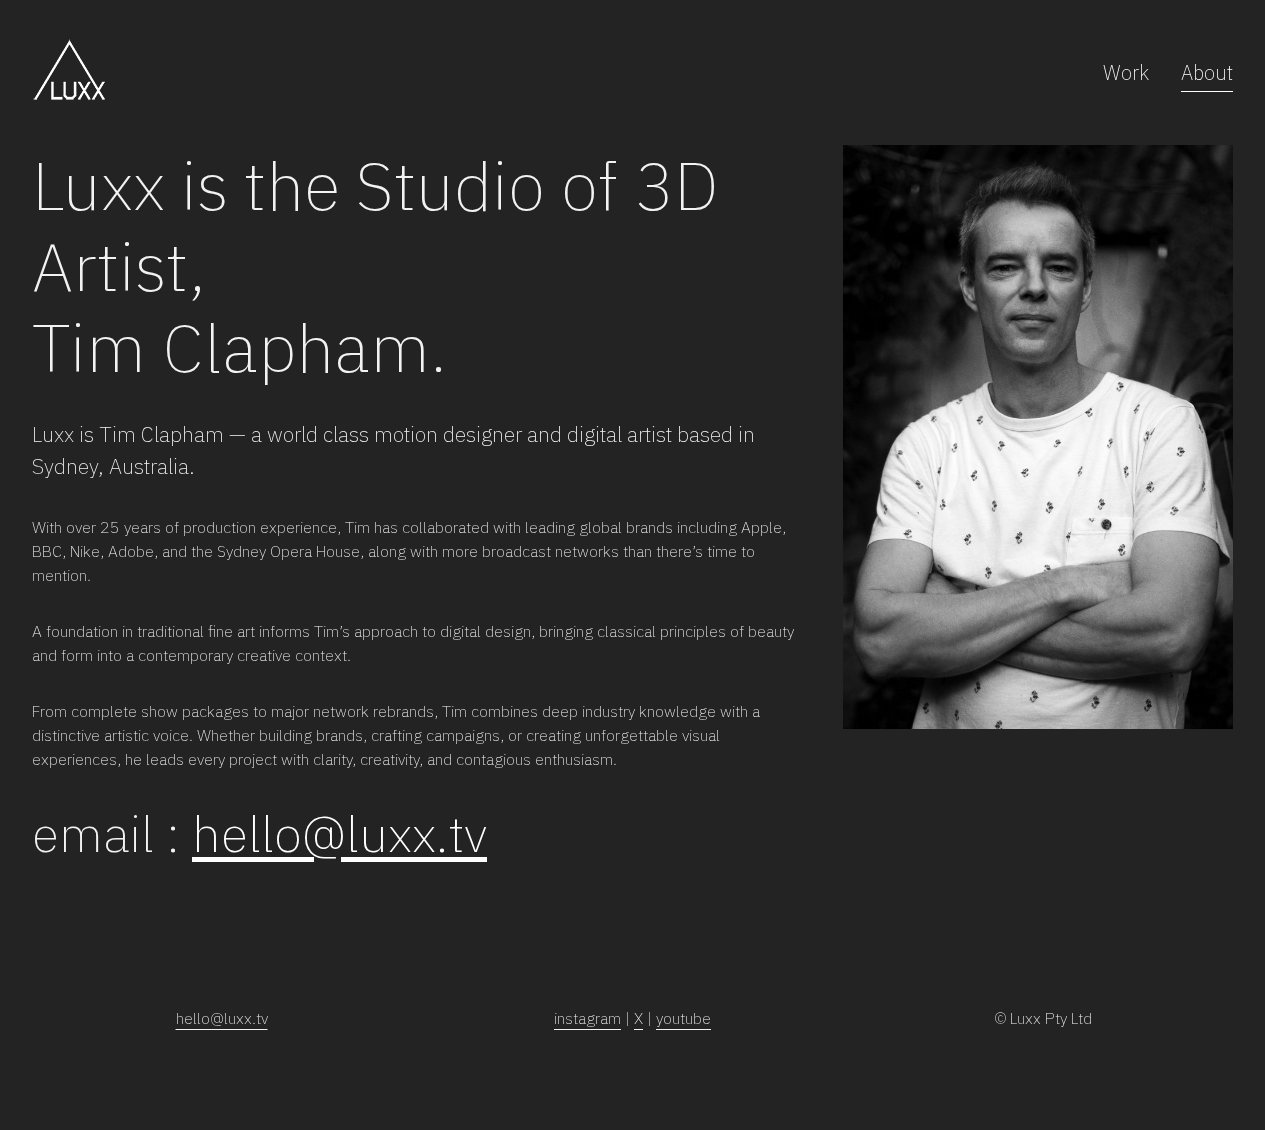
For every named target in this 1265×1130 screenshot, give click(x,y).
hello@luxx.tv (339, 833)
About (1207, 72)
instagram (587, 1018)
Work (1126, 72)
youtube (683, 1018)
